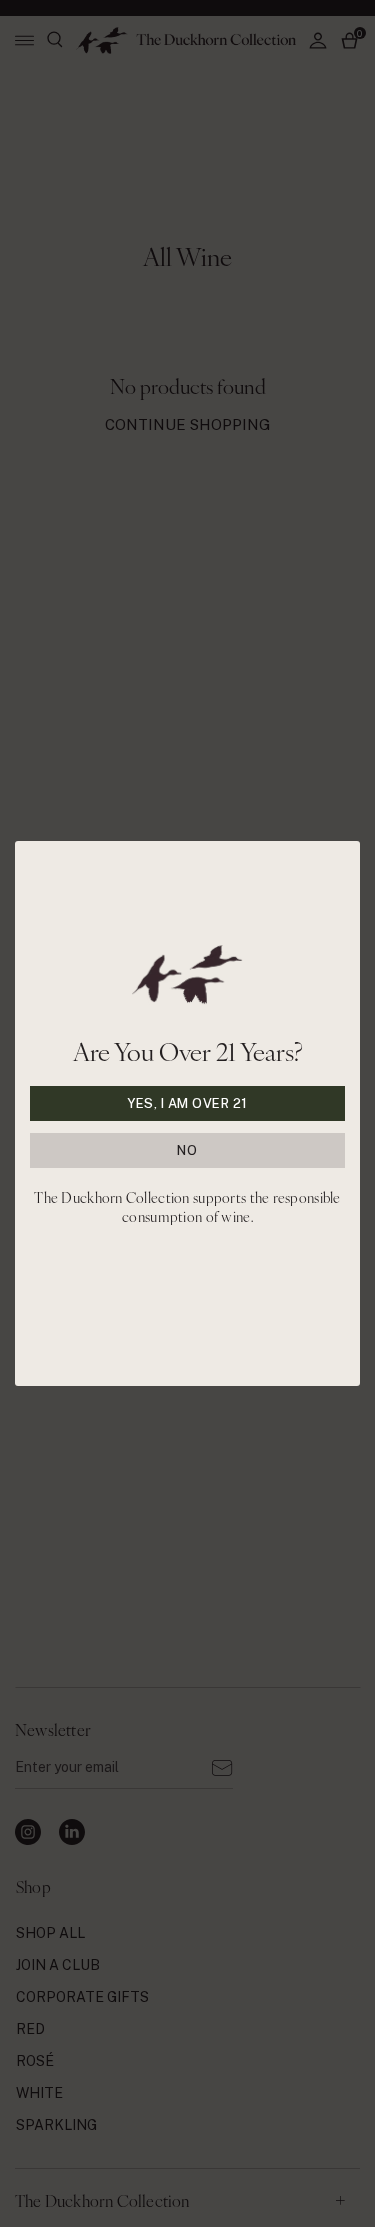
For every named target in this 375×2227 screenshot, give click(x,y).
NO (187, 1150)
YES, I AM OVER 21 (187, 1103)
